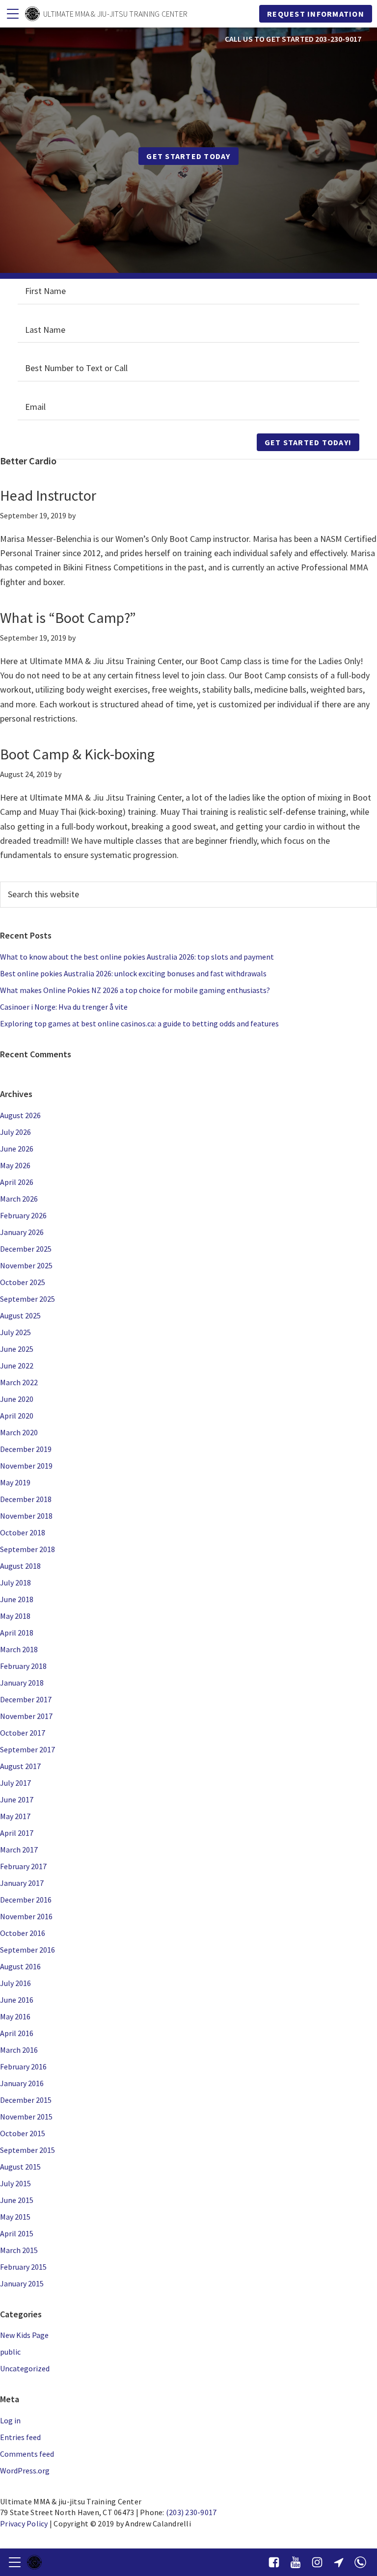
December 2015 (26, 2100)
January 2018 (22, 1683)
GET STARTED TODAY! (308, 442)
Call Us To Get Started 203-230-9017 (293, 39)
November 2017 (26, 1716)
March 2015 (19, 2250)
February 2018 (23, 1666)
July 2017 (15, 1783)
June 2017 (17, 1799)
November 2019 (26, 1466)
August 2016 (20, 1966)
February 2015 (23, 2267)
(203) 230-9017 (191, 2512)
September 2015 (27, 2150)
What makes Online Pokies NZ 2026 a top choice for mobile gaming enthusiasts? (135, 990)
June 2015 (17, 2200)
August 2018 (20, 1566)
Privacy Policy (24, 2523)
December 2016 (26, 1900)
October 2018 (23, 1532)
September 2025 (27, 1299)
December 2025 (26, 1249)
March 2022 (19, 1382)
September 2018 (27, 1549)
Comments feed (27, 2454)
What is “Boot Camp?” (68, 617)
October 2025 (23, 1282)
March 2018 (19, 1649)
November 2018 (26, 1516)
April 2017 (17, 1833)
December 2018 (26, 1499)
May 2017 (15, 1816)
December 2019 (26, 1449)
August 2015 (20, 2167)
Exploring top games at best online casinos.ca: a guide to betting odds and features (139, 1023)
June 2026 (17, 1149)
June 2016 (17, 2000)
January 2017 (22, 1883)
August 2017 (20, 1766)
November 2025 (26, 1265)
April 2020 (17, 1416)
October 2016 (23, 1933)
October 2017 (23, 1733)
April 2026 (17, 1182)
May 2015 (15, 2217)
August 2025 (20, 1315)
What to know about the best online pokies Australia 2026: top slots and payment (137, 957)
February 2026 (23, 1215)
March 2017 (19, 1850)
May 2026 (15, 1165)
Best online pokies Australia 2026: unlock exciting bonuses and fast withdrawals (133, 973)
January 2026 (22, 1232)
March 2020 (19, 1432)
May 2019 (15, 1482)
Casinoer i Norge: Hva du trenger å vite (64, 1007)
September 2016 (27, 1950)
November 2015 (26, 2117)
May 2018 (15, 1616)
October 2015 (23, 2133)
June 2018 (17, 1599)
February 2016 (23, 2066)
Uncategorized (25, 2368)
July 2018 (15, 1583)
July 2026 (15, 1132)
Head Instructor (48, 495)
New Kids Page (24, 2335)
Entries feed (20, 2437)
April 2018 (17, 1633)
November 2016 (26, 1916)
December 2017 (26, 1699)
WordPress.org (25, 2470)
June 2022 (17, 1366)
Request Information (316, 14)
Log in (10, 2420)
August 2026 (20, 1115)
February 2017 (23, 1866)
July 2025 (15, 1332)
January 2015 (22, 2283)
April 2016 (17, 2033)
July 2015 (15, 2183)
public (10, 2352)
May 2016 (15, 2016)
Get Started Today (188, 156)
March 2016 (19, 2050)
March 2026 (19, 1199)
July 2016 (15, 1983)
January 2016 (22, 2083)
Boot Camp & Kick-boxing (77, 754)
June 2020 (17, 1399)
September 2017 (27, 1749)
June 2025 (17, 1349)
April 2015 (17, 2233)
